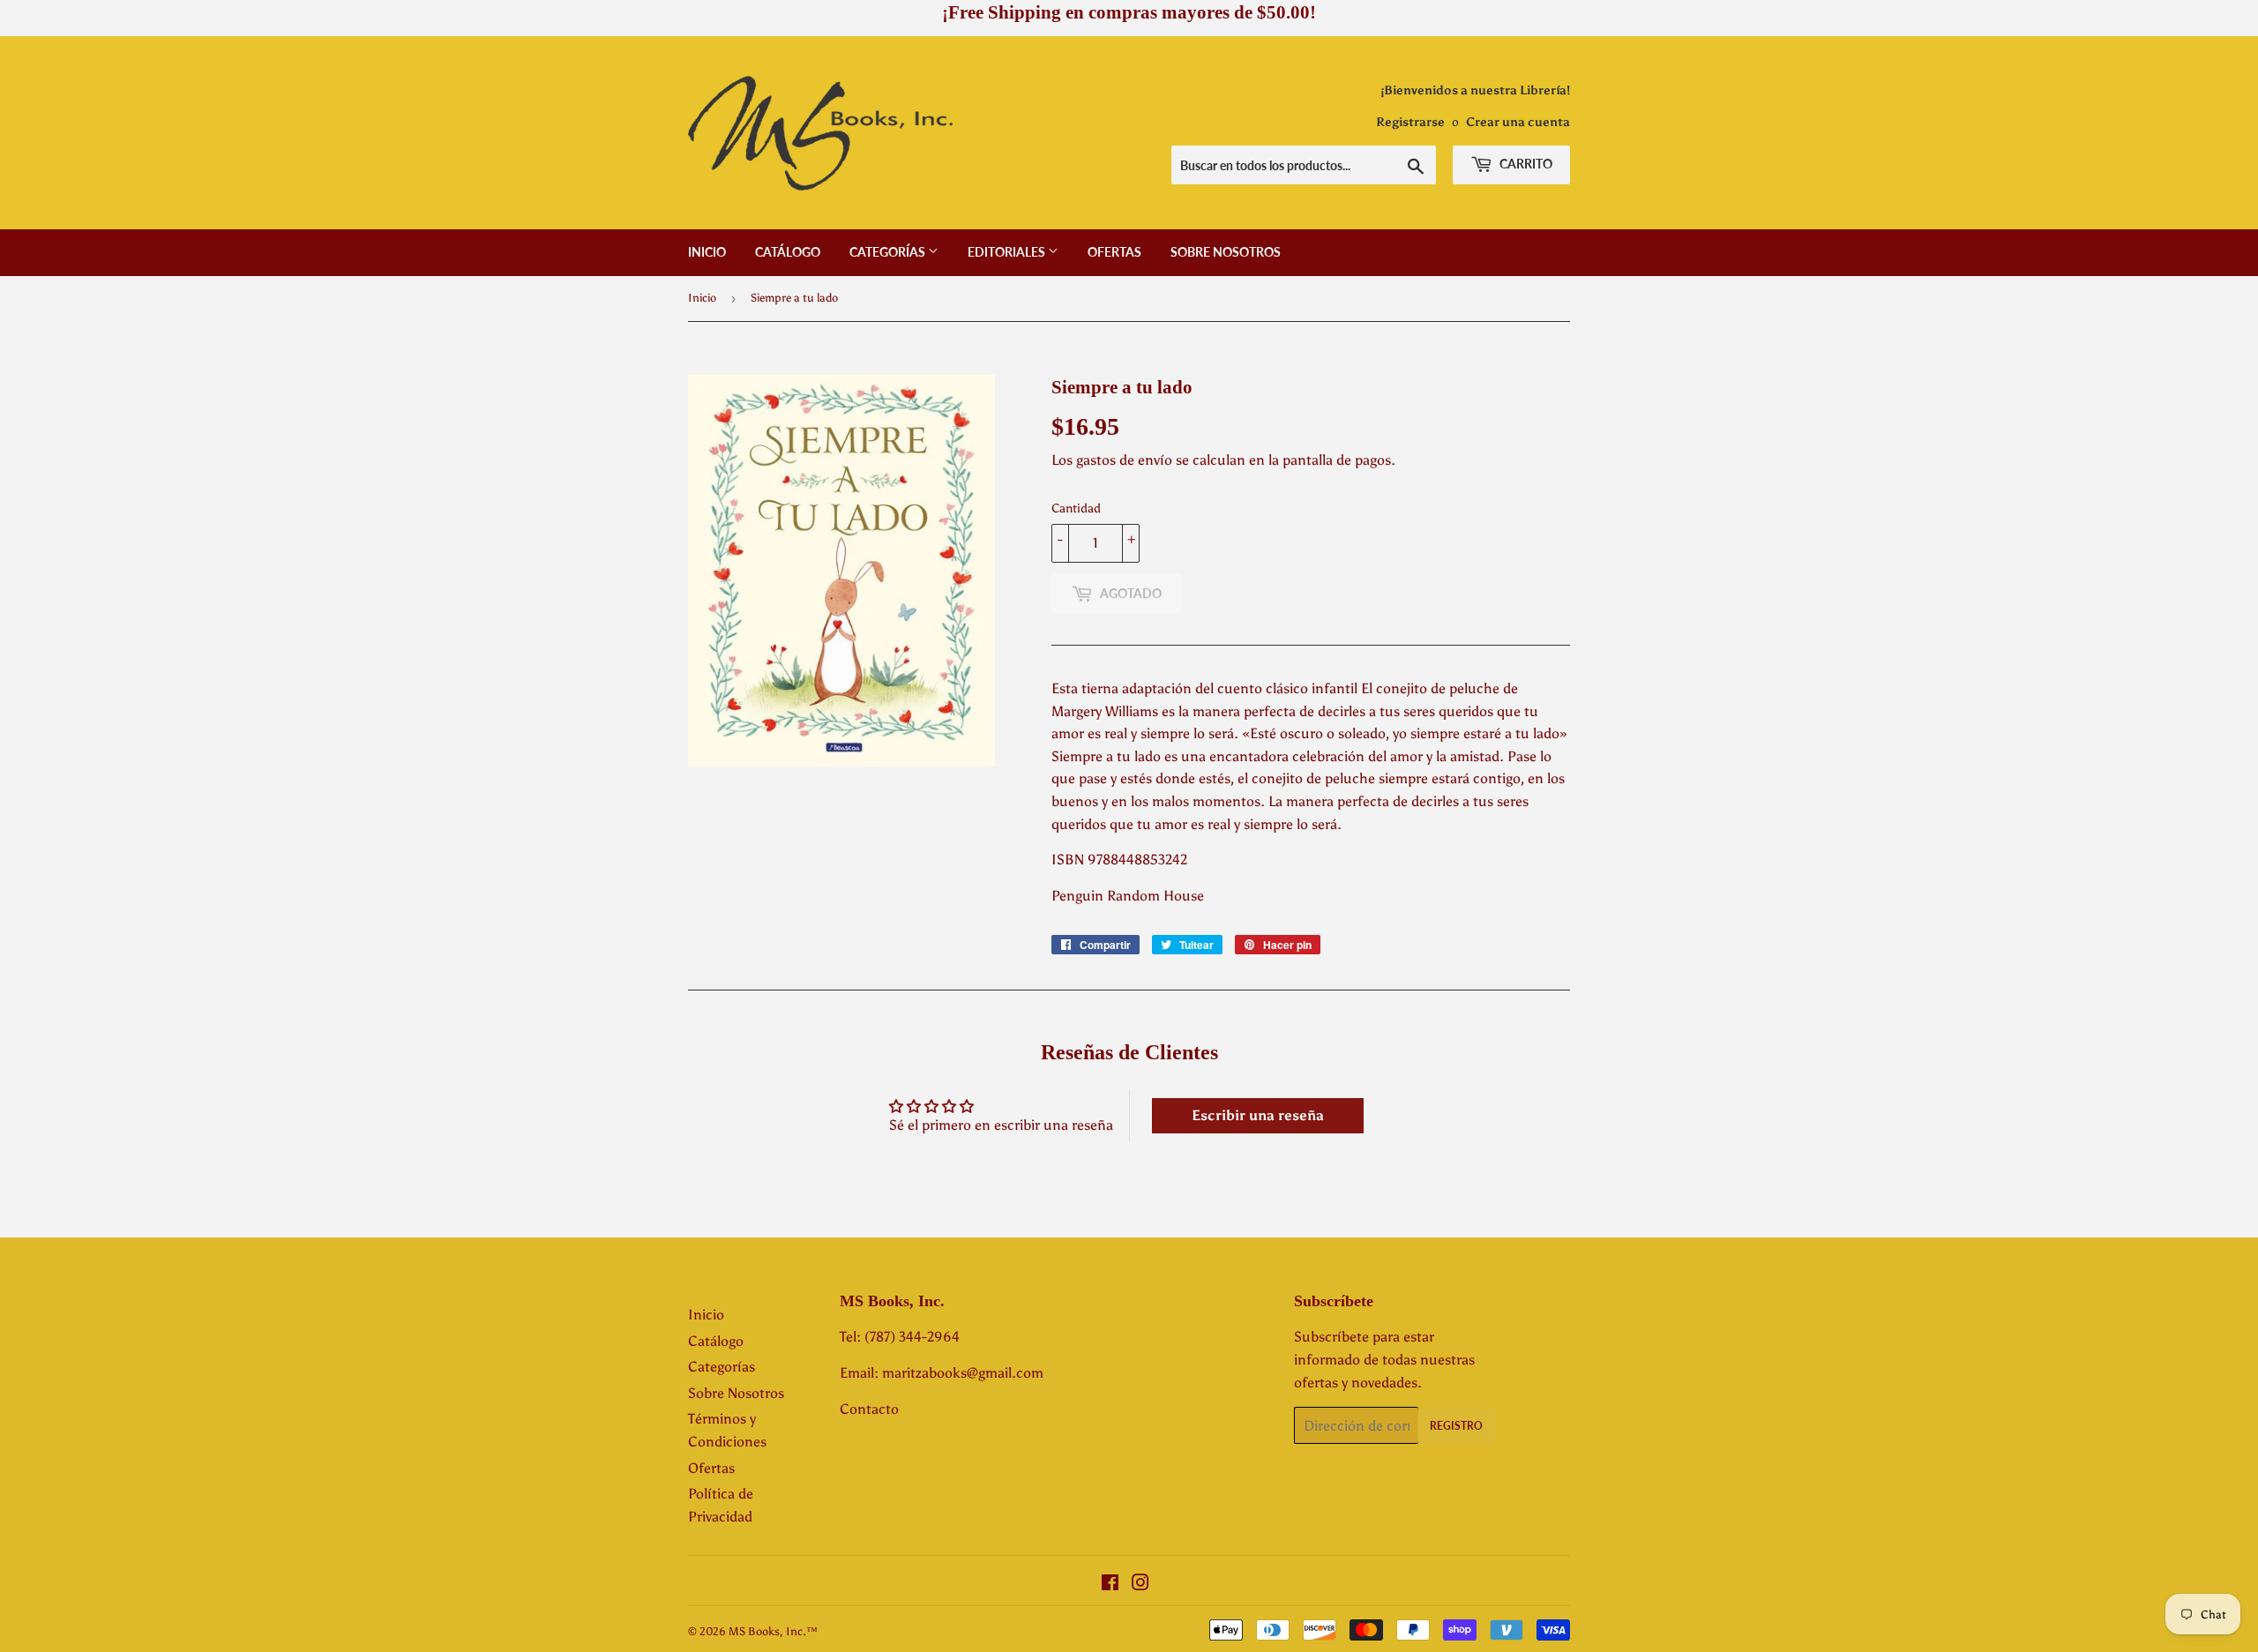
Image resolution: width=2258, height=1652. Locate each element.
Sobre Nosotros (1226, 252)
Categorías (889, 252)
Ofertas (1114, 252)
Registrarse (1410, 122)
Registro (1456, 1426)
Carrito (1525, 164)
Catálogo (788, 252)
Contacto (869, 1409)
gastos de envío (1124, 460)
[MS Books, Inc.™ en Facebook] (1110, 1585)
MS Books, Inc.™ (773, 1631)
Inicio (707, 252)
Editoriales (1008, 252)
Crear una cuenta (1518, 122)
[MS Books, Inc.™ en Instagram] (1140, 1585)
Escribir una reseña (1258, 1115)
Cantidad (1076, 508)
